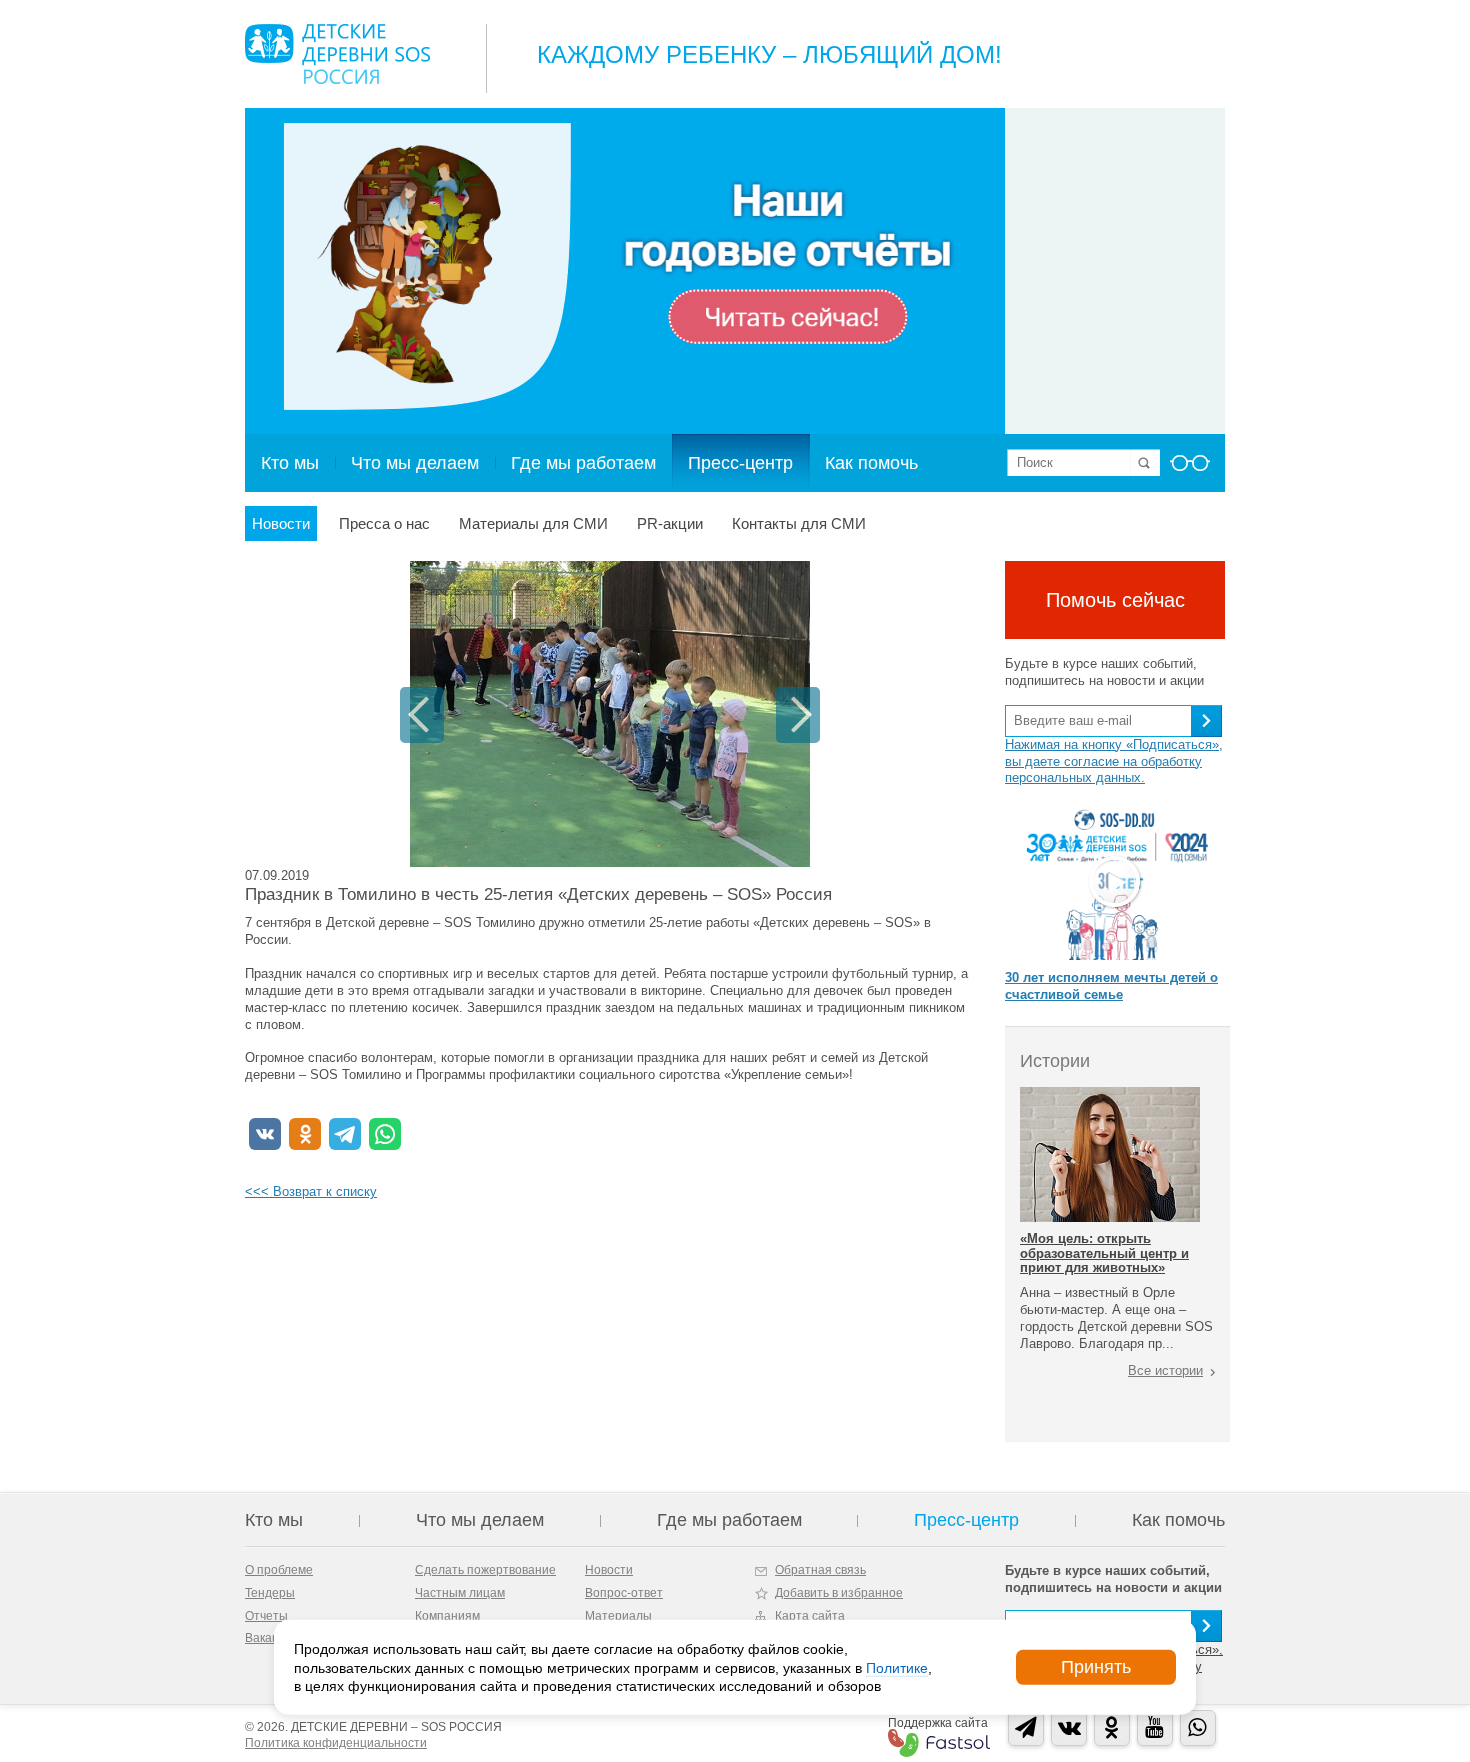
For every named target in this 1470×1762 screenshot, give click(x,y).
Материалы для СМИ (533, 523)
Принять (1096, 1667)
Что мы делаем (415, 463)
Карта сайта (810, 1616)
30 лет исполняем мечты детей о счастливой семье (1111, 986)
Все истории (1165, 1370)
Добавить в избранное (839, 1593)
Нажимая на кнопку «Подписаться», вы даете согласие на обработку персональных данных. (1114, 761)
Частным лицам (460, 1593)
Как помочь (871, 463)
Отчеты (266, 1616)
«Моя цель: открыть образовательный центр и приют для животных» (1104, 1253)
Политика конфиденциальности (336, 1743)
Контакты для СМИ (799, 523)
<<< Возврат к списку (311, 1191)
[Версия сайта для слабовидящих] (1190, 469)
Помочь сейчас (1115, 600)
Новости (281, 523)
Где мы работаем (583, 463)
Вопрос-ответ (624, 1593)
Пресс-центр (740, 463)
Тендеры (270, 1593)
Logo (337, 54)
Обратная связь (820, 1570)
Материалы (618, 1616)
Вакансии (272, 1638)
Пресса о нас (384, 523)
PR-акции (670, 523)
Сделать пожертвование (485, 1570)
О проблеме (279, 1570)
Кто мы (290, 463)
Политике (897, 1667)
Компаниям (447, 1616)
